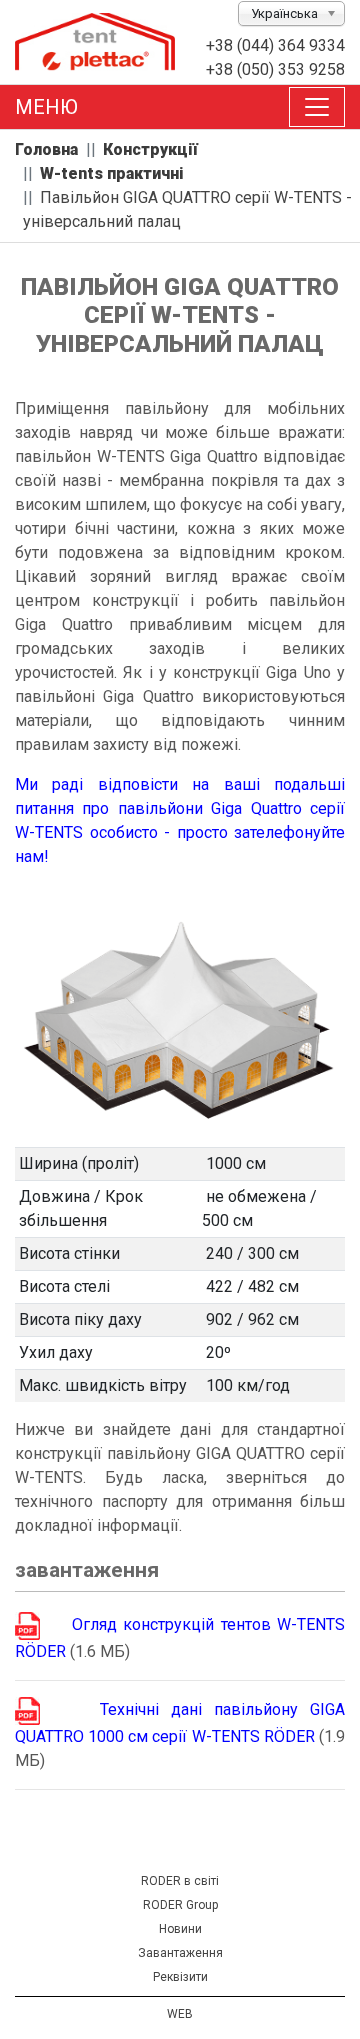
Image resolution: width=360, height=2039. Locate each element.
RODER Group (180, 1905)
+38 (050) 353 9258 (275, 69)
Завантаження (180, 1953)
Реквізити (180, 1977)
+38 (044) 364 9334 (275, 45)
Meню (46, 107)
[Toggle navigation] (317, 107)
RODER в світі (180, 1881)
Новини (180, 1929)
